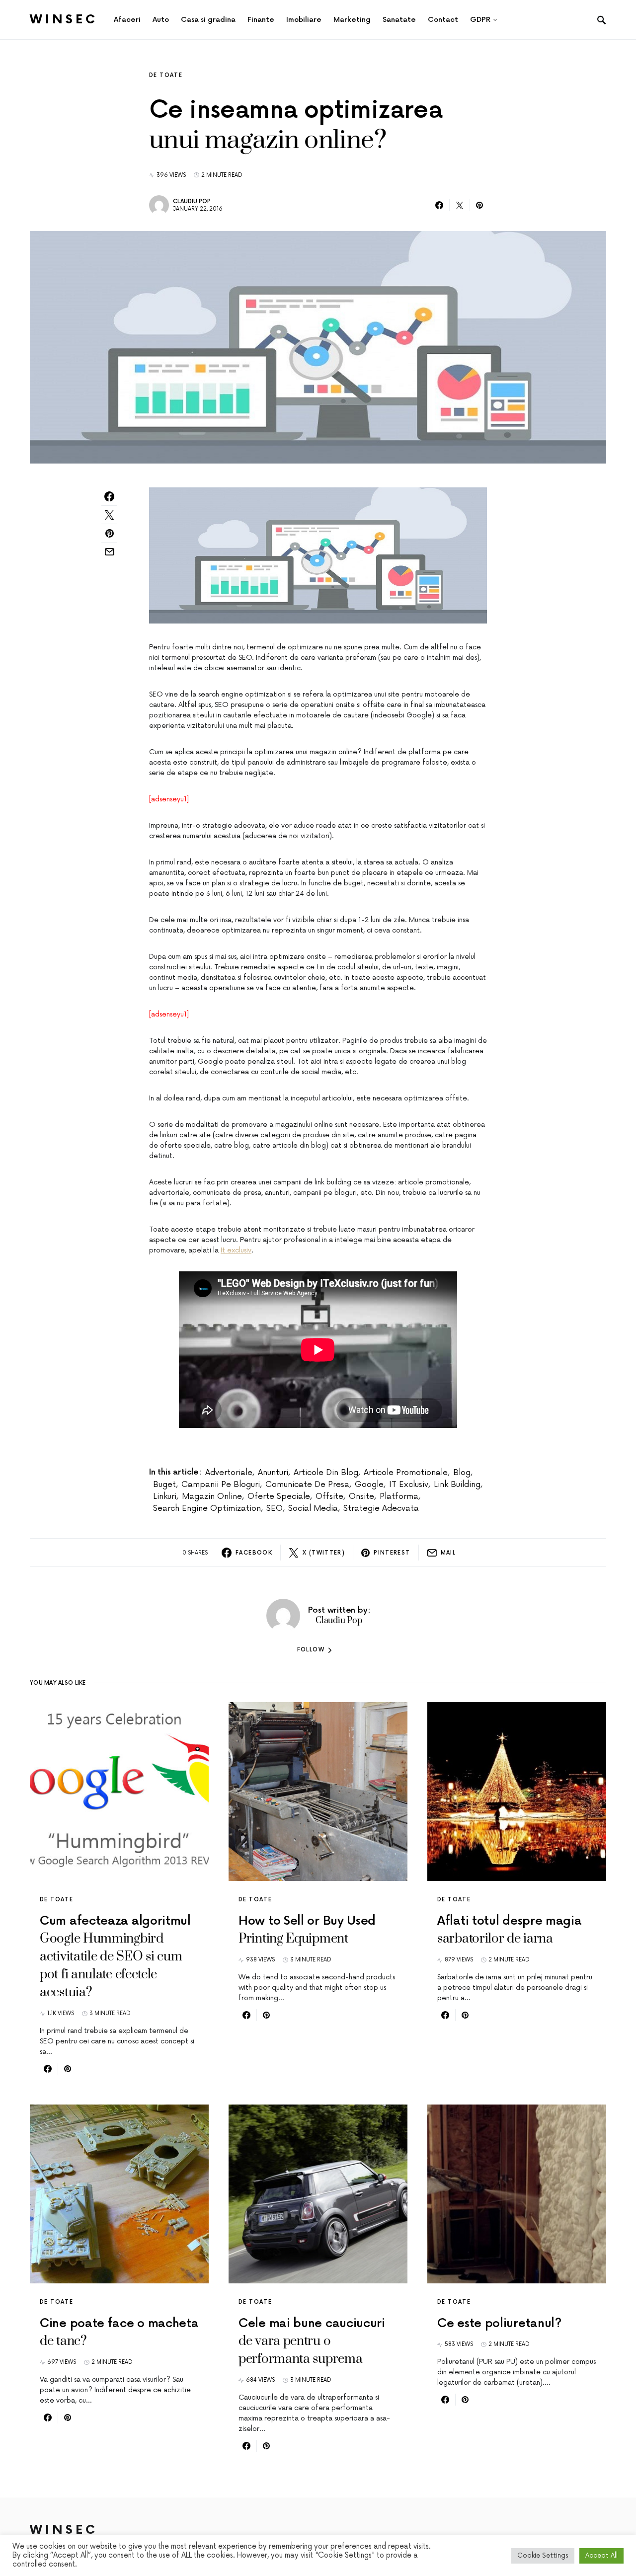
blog (462, 1473)
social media (313, 1508)
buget (164, 1484)
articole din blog (326, 1473)
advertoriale (229, 1473)
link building (457, 1484)
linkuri (165, 1496)
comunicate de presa (307, 1484)
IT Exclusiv (409, 1484)
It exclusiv (236, 1250)
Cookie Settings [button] (543, 2556)
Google (369, 1484)
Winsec (64, 20)
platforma (399, 1496)
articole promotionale (406, 1473)
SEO (275, 1508)
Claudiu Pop (192, 201)
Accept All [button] (601, 2556)
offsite (329, 1496)
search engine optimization (207, 1508)
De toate (166, 75)
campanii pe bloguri (221, 1484)
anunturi (273, 1473)
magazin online (212, 1496)
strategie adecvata (381, 1508)
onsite (361, 1496)
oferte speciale (279, 1496)
